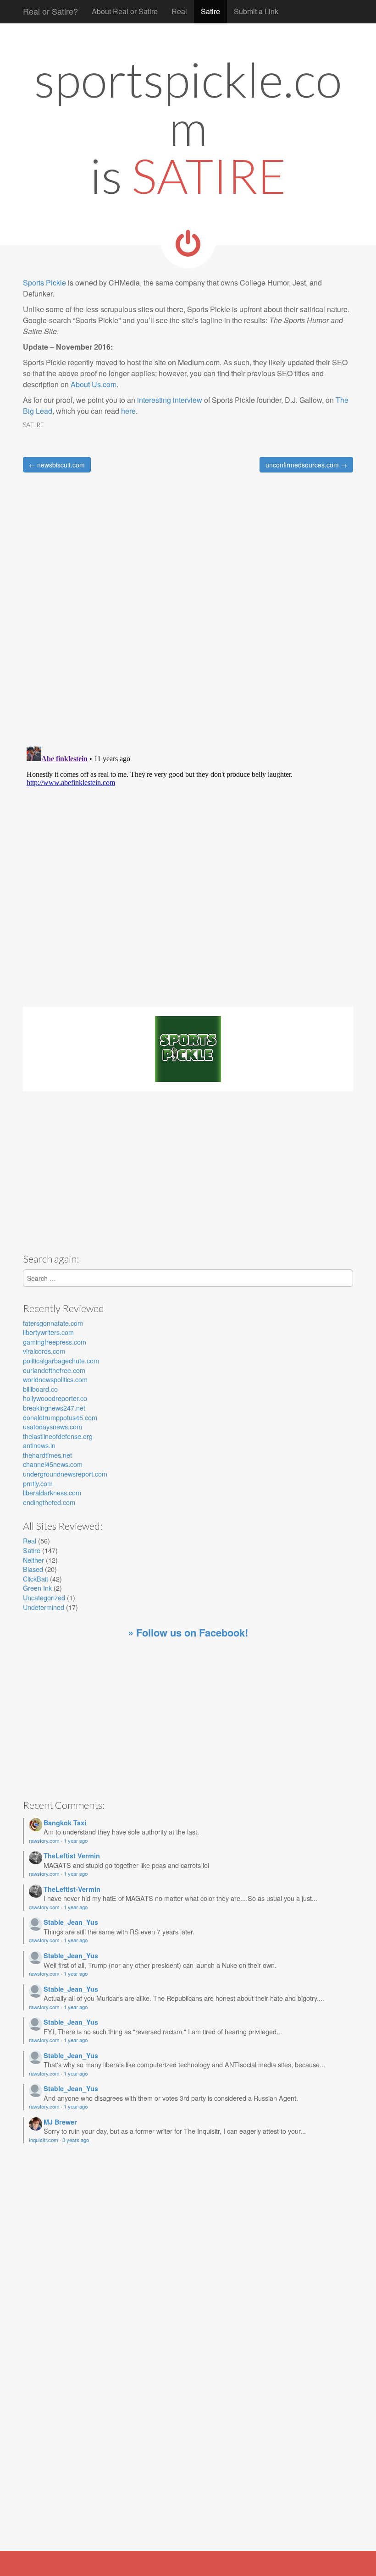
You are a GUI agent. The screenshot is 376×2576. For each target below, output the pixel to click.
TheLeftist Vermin (72, 1856)
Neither (33, 1560)
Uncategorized (44, 1597)
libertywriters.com (48, 1332)
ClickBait (36, 1579)
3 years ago (76, 2140)
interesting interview (170, 400)
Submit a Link (256, 11)
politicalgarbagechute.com (61, 1360)
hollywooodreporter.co (55, 1398)
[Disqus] (188, 610)
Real (179, 11)
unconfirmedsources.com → (306, 465)
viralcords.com (44, 1351)
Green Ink (37, 1588)
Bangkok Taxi (65, 1823)
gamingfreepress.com (55, 1342)
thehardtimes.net (47, 1455)
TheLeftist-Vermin (72, 1889)
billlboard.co (40, 1389)
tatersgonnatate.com (53, 1323)
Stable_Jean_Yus (71, 1922)
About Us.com (94, 384)
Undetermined (44, 1607)
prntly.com (38, 1483)
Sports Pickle (44, 283)
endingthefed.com (49, 1502)
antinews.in (39, 1445)
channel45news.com (53, 1464)
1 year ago (76, 1840)
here (128, 411)
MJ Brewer (60, 2122)
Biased (33, 1569)
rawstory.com (44, 1840)
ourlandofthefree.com (54, 1370)
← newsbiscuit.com (57, 465)
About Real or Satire (125, 11)
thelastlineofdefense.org (58, 1436)
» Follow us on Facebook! (188, 1632)
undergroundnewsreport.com (65, 1474)
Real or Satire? (50, 11)
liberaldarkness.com (52, 1492)
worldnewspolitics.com (55, 1379)
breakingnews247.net (54, 1408)
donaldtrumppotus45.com (60, 1417)
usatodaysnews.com (53, 1426)
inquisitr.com (44, 2140)
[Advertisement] (100, 1174)
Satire (210, 11)
